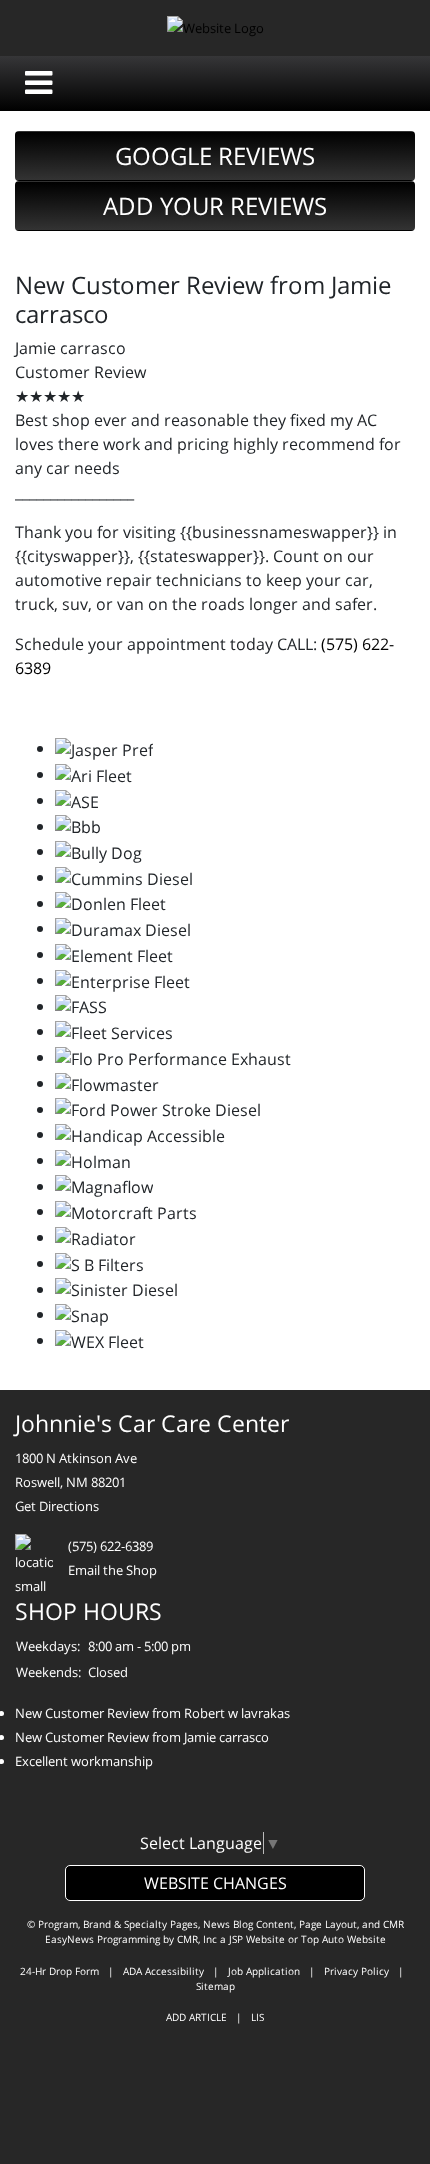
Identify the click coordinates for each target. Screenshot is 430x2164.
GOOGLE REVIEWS (215, 155)
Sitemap (215, 1986)
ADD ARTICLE (196, 2017)
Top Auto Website (343, 1939)
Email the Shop (112, 1570)
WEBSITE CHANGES (215, 1883)
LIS (257, 2017)
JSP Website (257, 1939)
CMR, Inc (197, 1939)
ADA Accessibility (163, 1971)
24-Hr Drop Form (59, 1971)
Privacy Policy (356, 1971)
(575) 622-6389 (110, 1546)
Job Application (264, 1971)
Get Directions (57, 1506)
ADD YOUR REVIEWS (215, 205)
